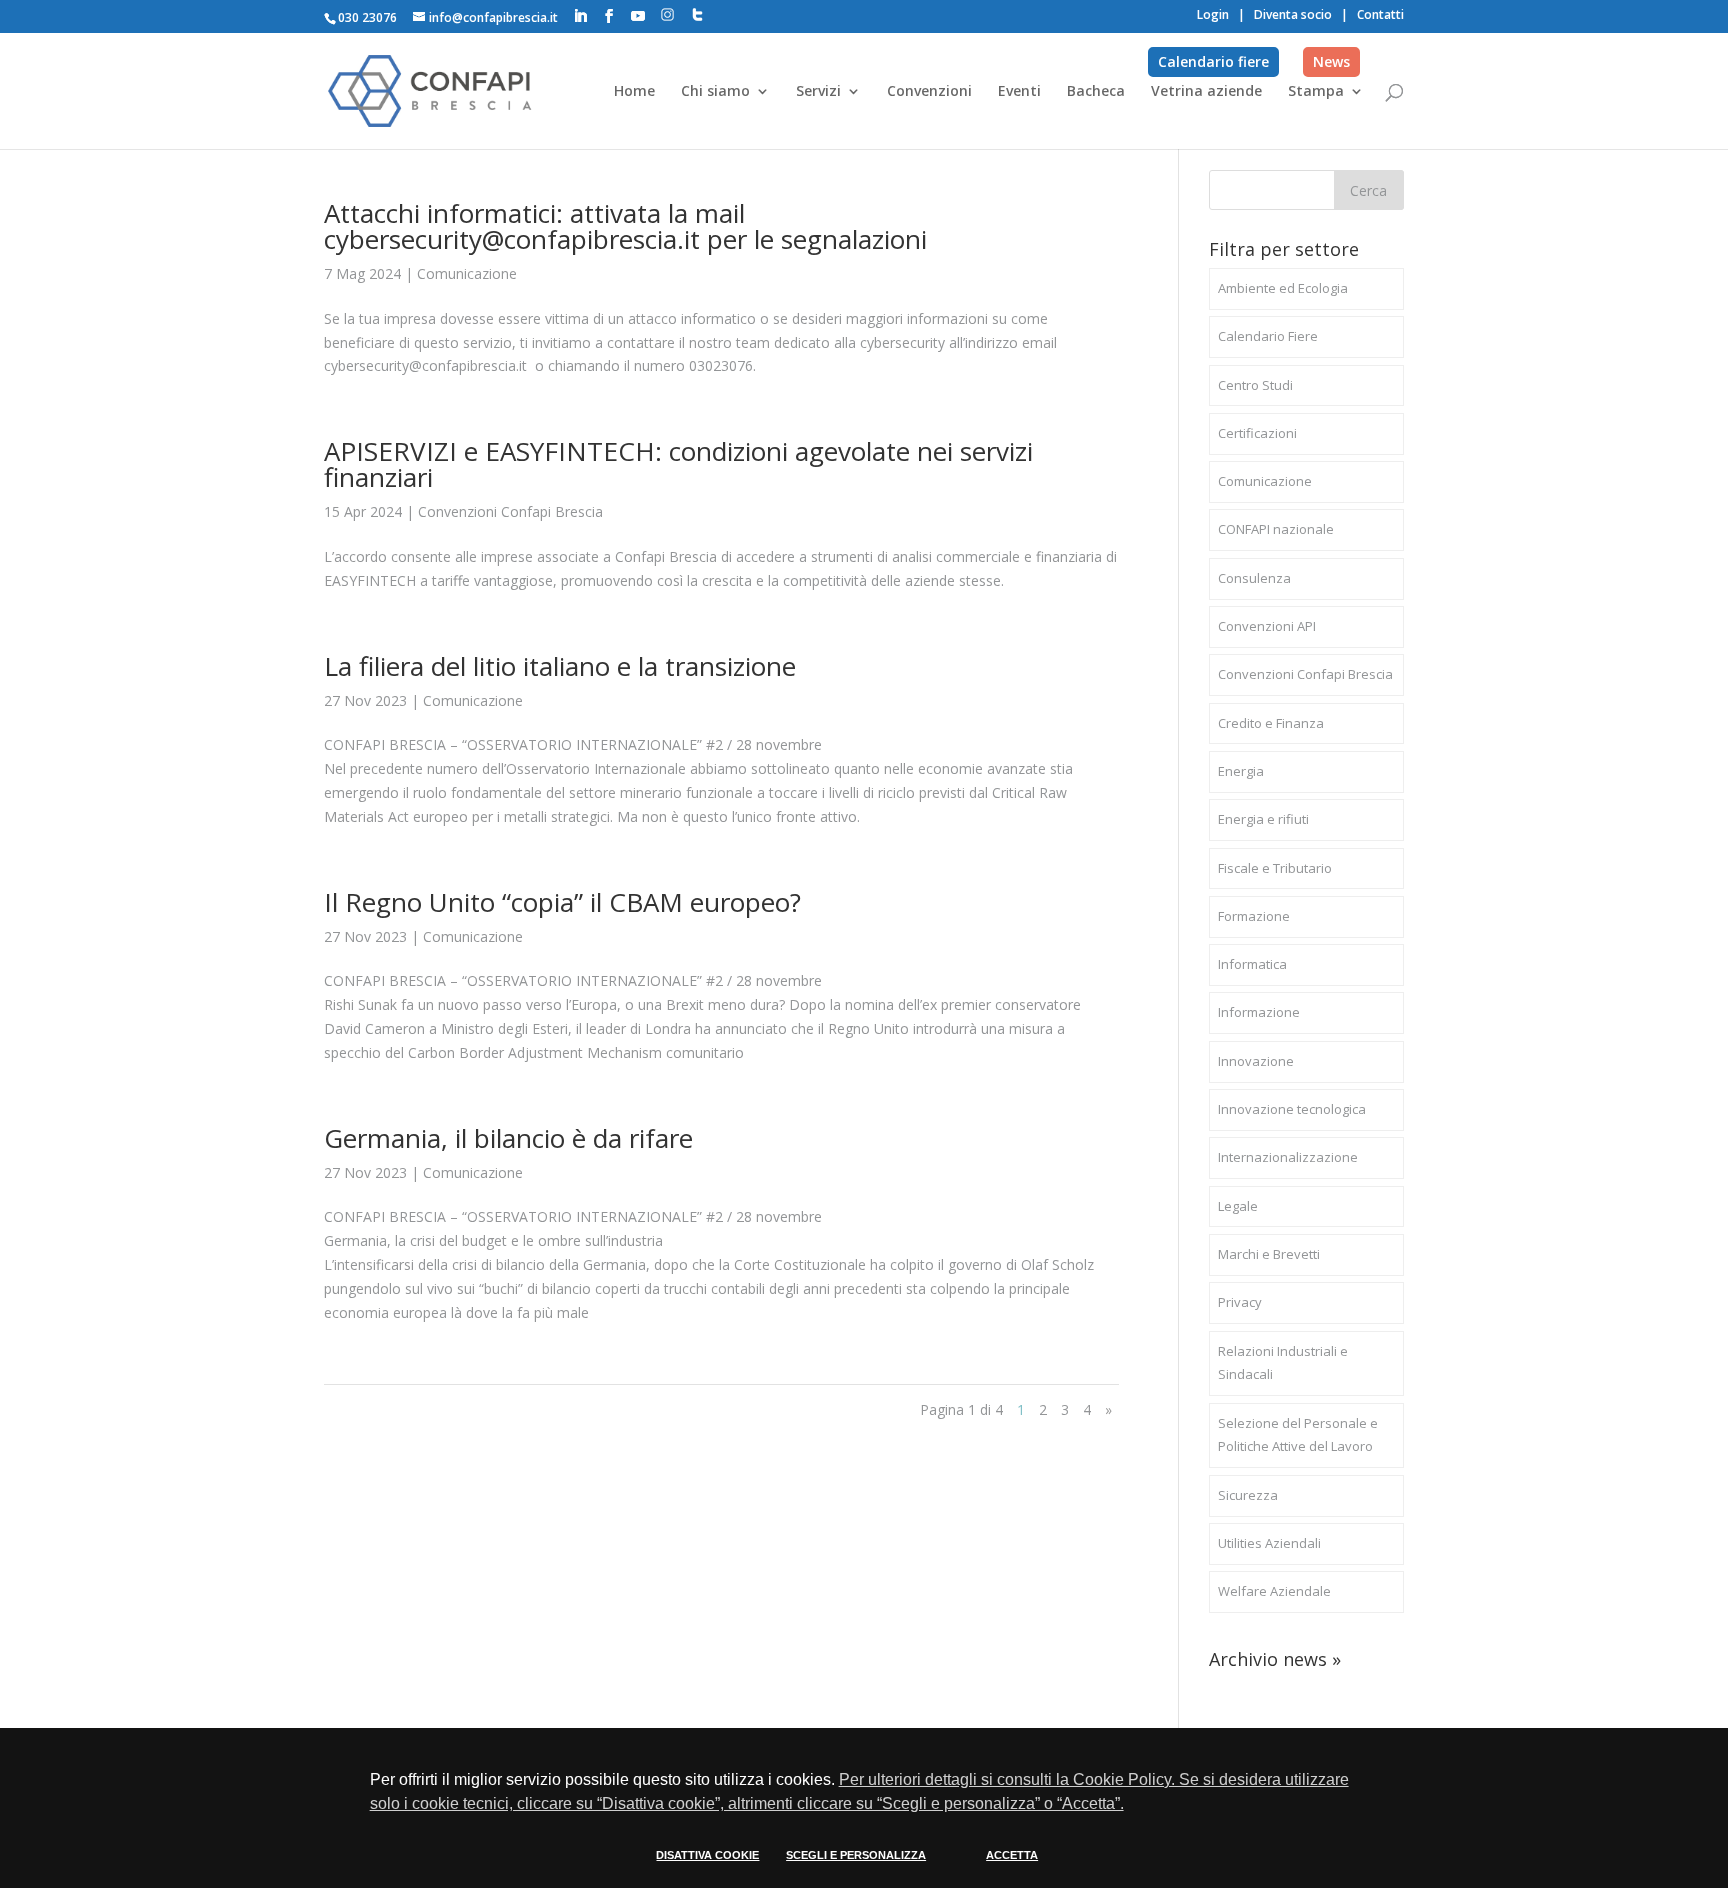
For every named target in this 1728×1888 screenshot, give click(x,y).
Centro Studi (1255, 385)
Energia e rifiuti (1263, 819)
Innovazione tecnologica (1292, 1109)
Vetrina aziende (1206, 92)
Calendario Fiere (1268, 336)
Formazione (1254, 916)
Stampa (1316, 92)
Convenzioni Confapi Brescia (510, 511)
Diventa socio (1293, 14)
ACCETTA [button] (1012, 1855)
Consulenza (1254, 578)
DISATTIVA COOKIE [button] (707, 1855)
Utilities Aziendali (1269, 1543)
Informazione (1259, 1012)
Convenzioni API (1267, 626)
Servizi (818, 92)
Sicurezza (1248, 1495)
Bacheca (1096, 92)
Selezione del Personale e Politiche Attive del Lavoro (1298, 1435)
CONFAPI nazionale (1276, 529)
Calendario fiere (1213, 61)
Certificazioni (1257, 433)
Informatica (1252, 964)
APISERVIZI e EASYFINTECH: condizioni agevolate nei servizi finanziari (678, 464)
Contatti (1380, 14)
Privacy (1240, 1302)
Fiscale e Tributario (1275, 868)
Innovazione (1256, 1061)
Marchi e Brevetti (1269, 1254)
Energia (1241, 771)
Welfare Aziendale (1274, 1591)
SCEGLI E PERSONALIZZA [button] (856, 1855)
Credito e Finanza (1271, 723)
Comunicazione (467, 273)
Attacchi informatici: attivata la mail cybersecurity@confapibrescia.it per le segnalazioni (625, 226)
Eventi (1019, 92)
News (1331, 61)
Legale (1238, 1206)
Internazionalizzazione (1288, 1157)
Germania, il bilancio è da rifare (508, 1138)
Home (634, 92)
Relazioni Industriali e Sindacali (1283, 1363)
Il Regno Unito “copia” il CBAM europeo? (562, 902)
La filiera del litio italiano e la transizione (560, 666)
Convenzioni (929, 92)
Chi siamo (715, 92)
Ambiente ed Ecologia (1283, 288)
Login (1213, 14)
